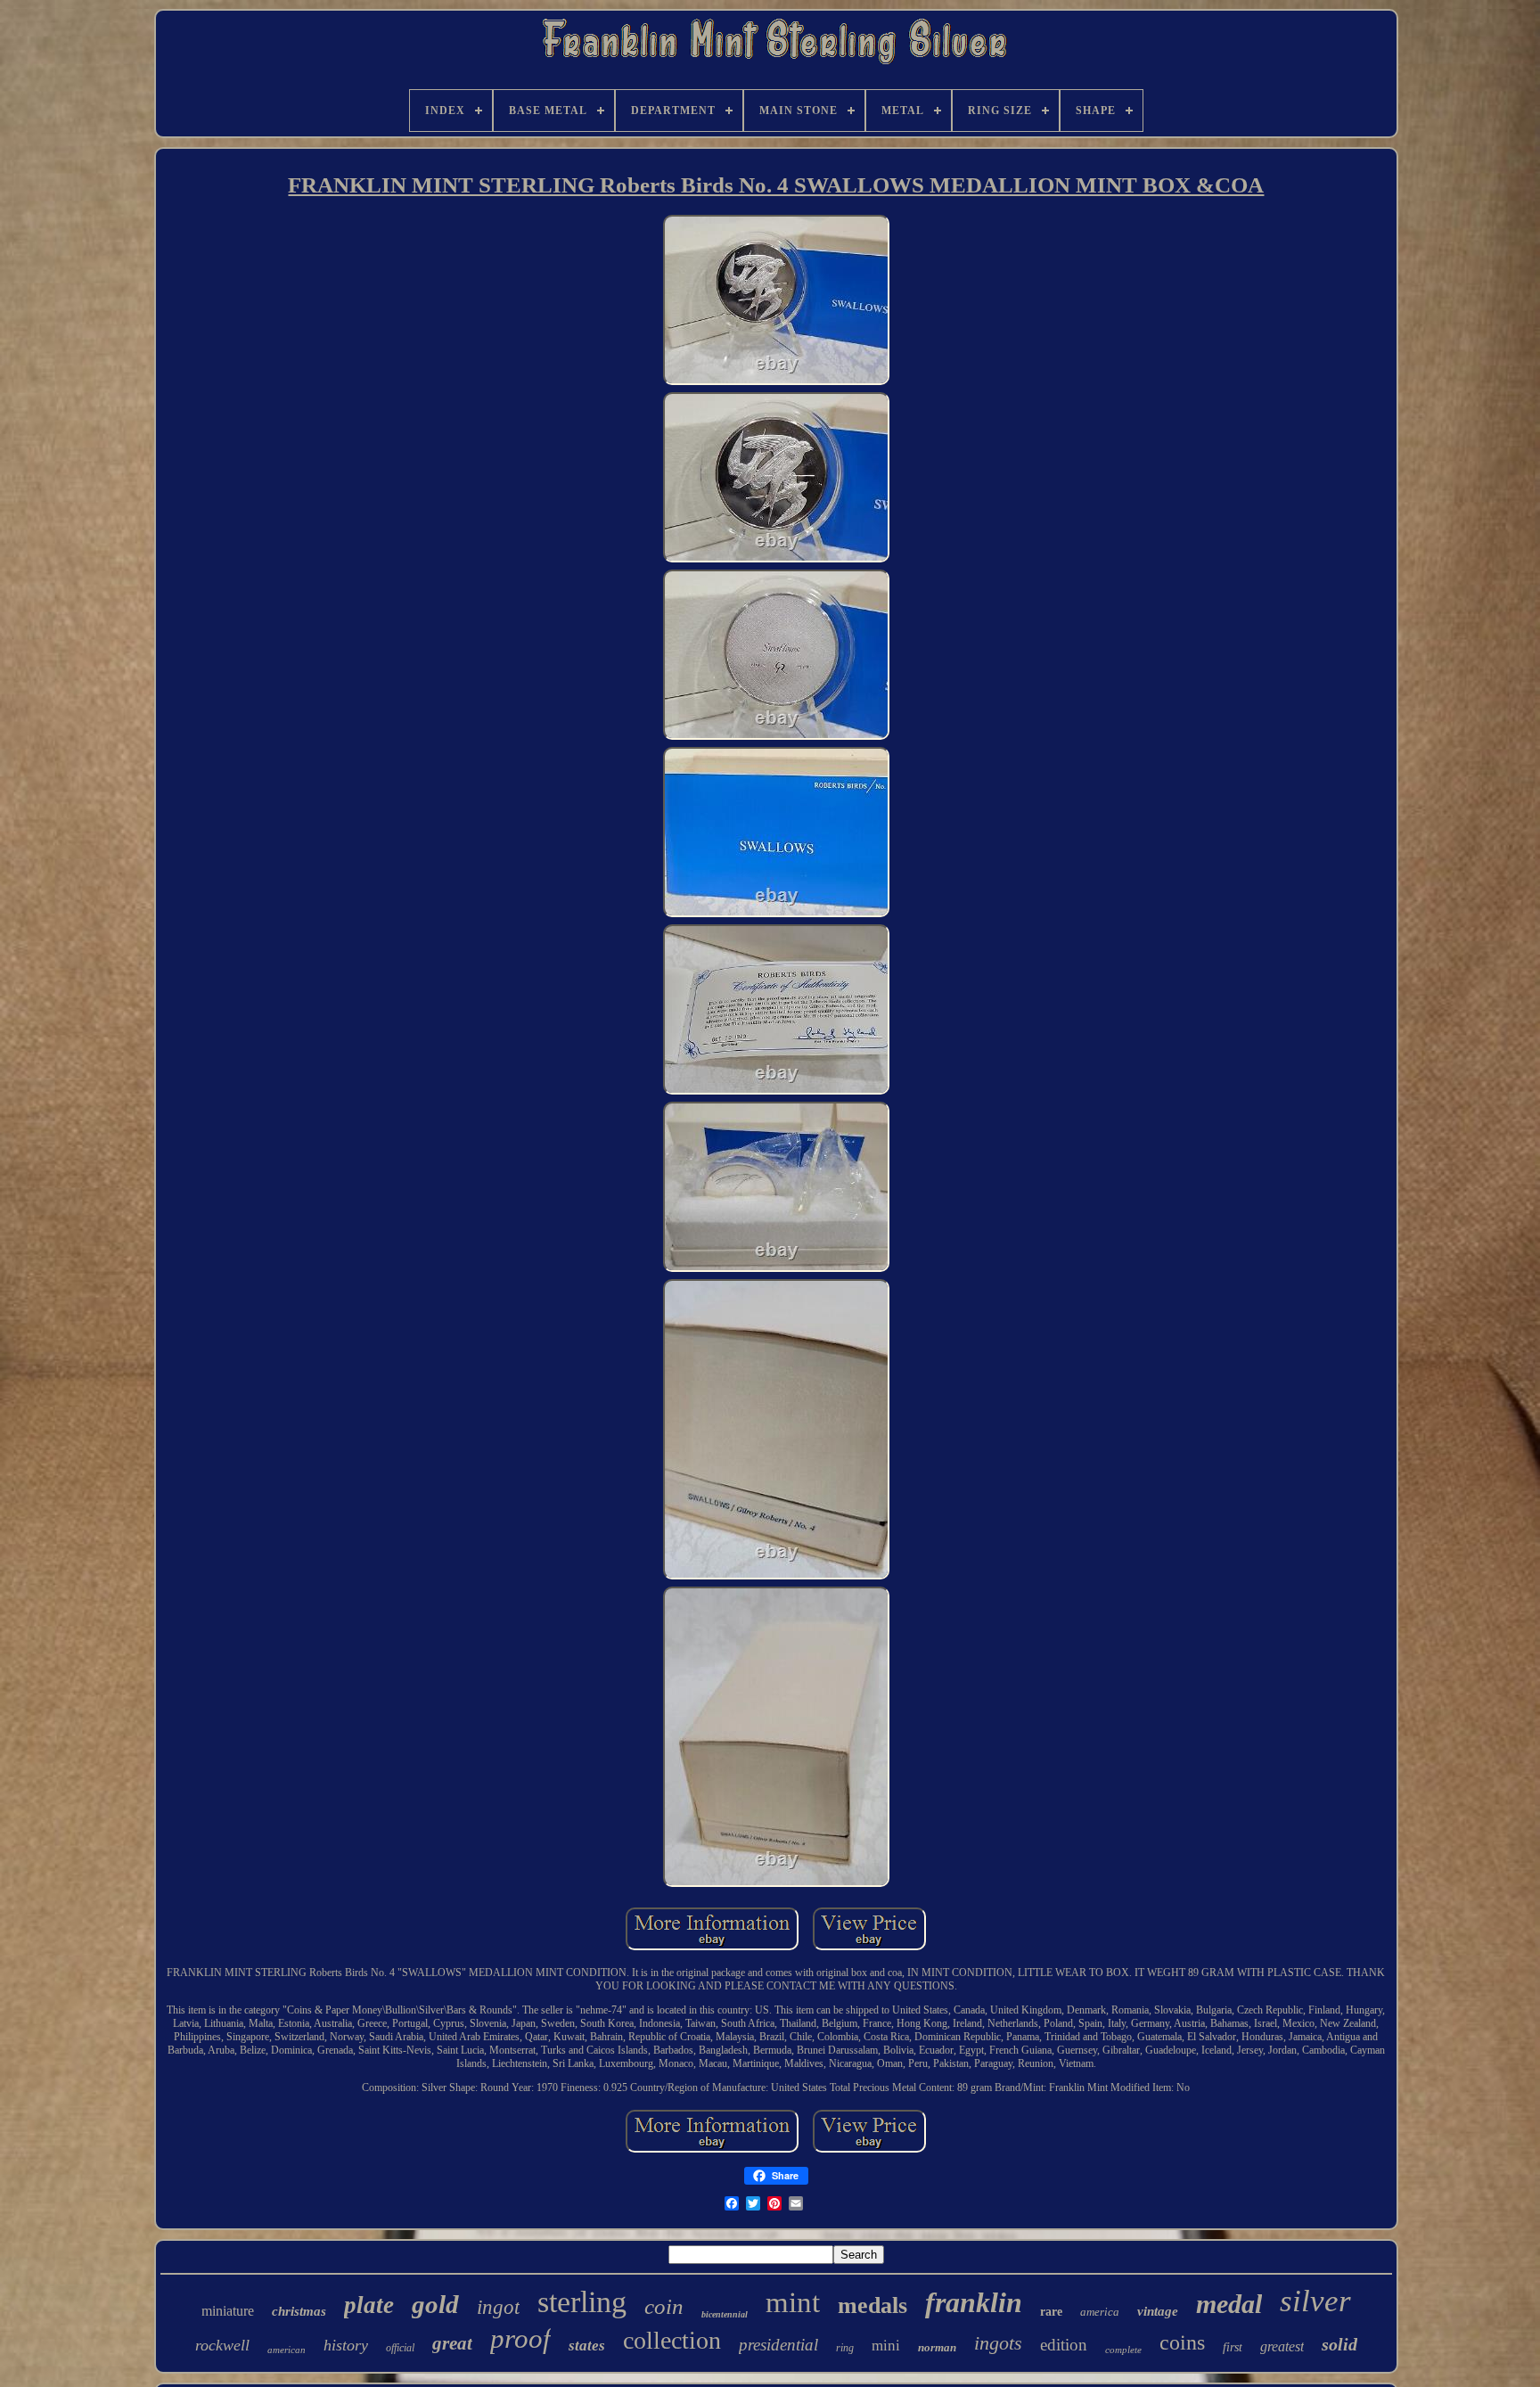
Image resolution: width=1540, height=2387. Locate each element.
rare (1051, 2312)
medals (872, 2305)
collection (672, 2340)
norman (937, 2347)
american (287, 2350)
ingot (498, 2307)
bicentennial (725, 2314)
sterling (582, 2302)
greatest (1282, 2346)
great (452, 2343)
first (1233, 2347)
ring (845, 2348)
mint (793, 2302)
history (346, 2345)
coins (1182, 2342)
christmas (299, 2311)
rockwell (222, 2345)
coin (664, 2306)
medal (1229, 2304)
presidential (778, 2345)
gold (435, 2304)
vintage (1158, 2311)
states (587, 2346)
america (1100, 2312)
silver (1315, 2301)
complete (1123, 2350)
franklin (974, 2302)
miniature (228, 2311)
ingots (998, 2343)
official (400, 2348)
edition (1064, 2345)
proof (520, 2338)
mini (886, 2346)
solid (1339, 2344)
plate (369, 2305)
